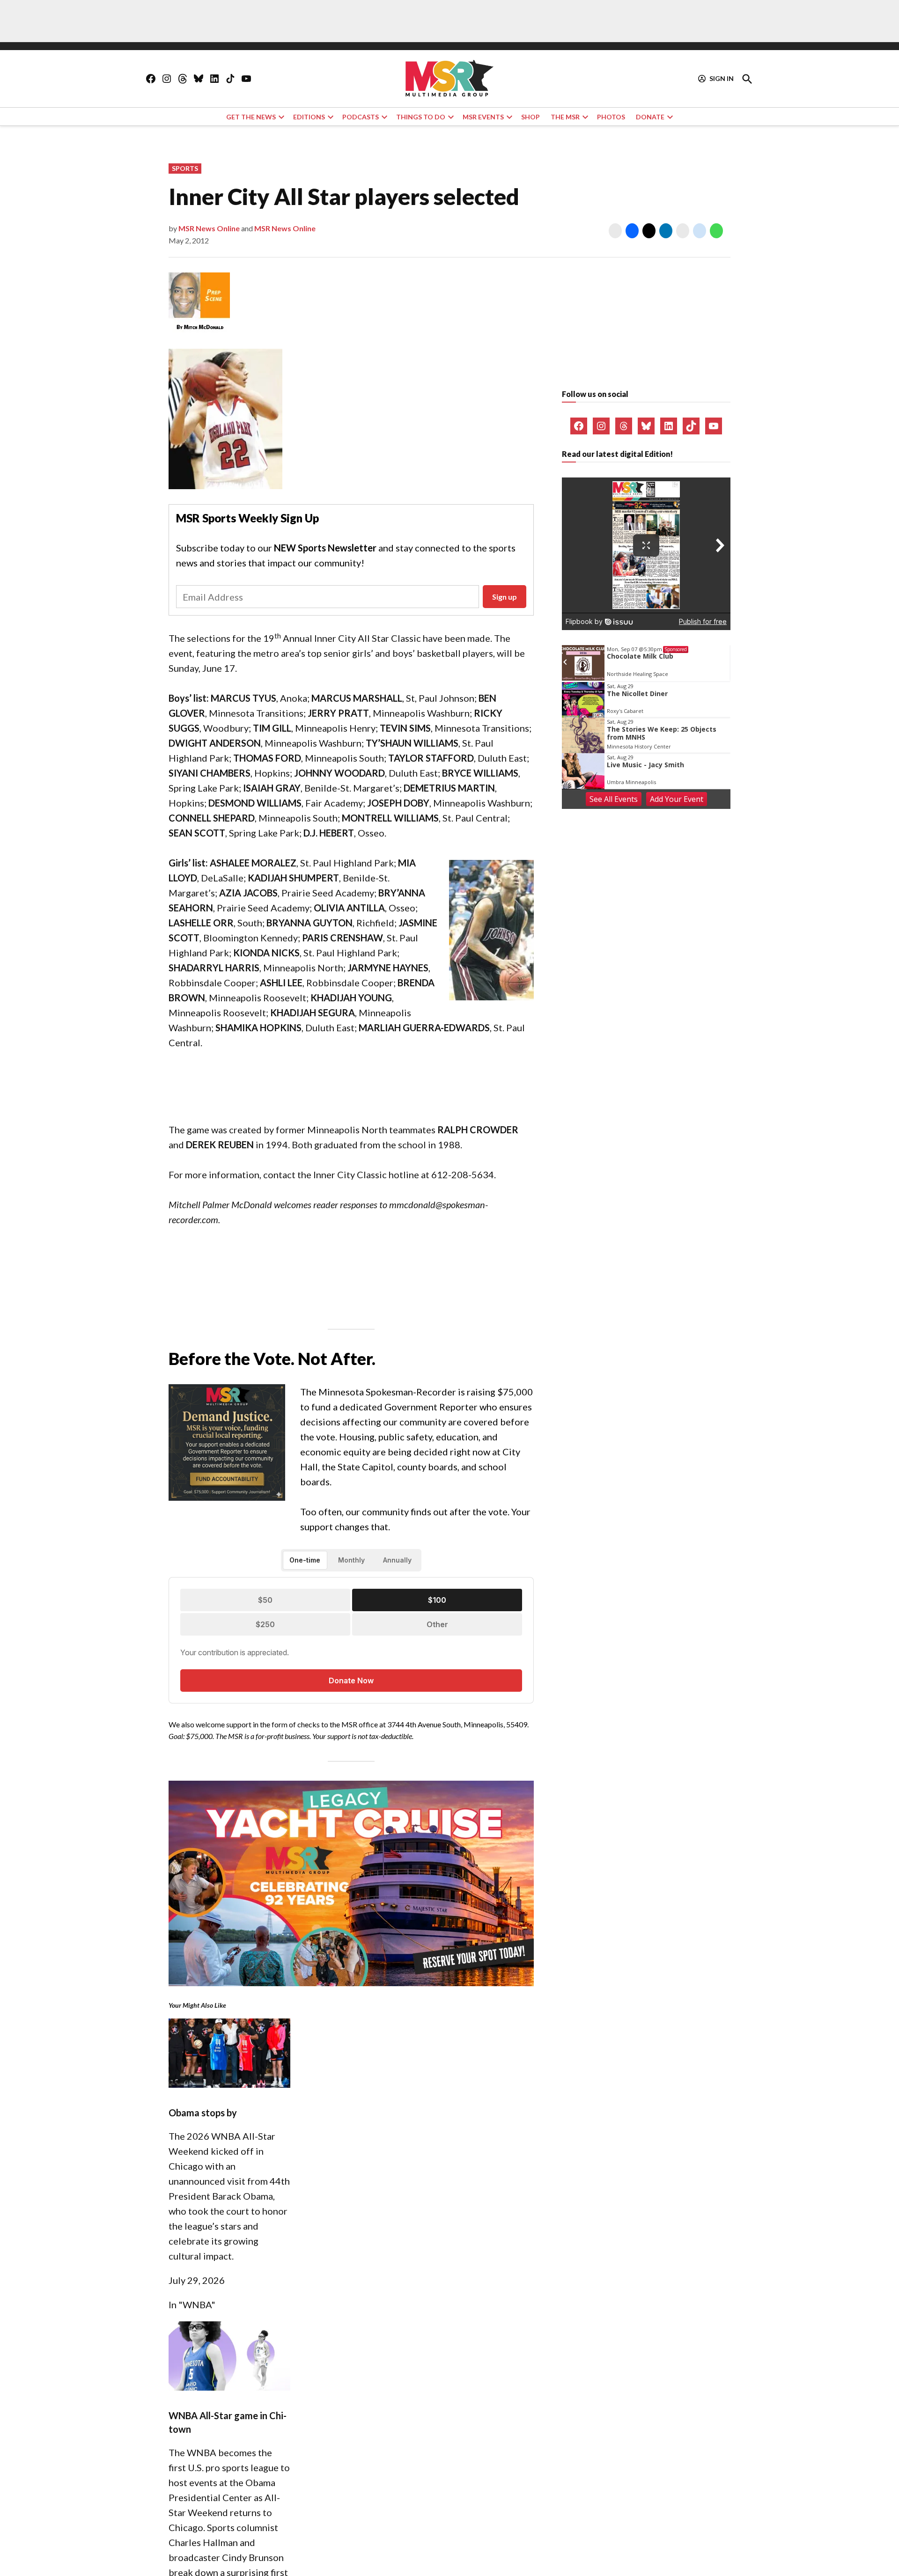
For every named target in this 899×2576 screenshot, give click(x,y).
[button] (449, 1288)
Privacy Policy (303, 1403)
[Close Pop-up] (625, 1255)
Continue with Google (456, 1327)
